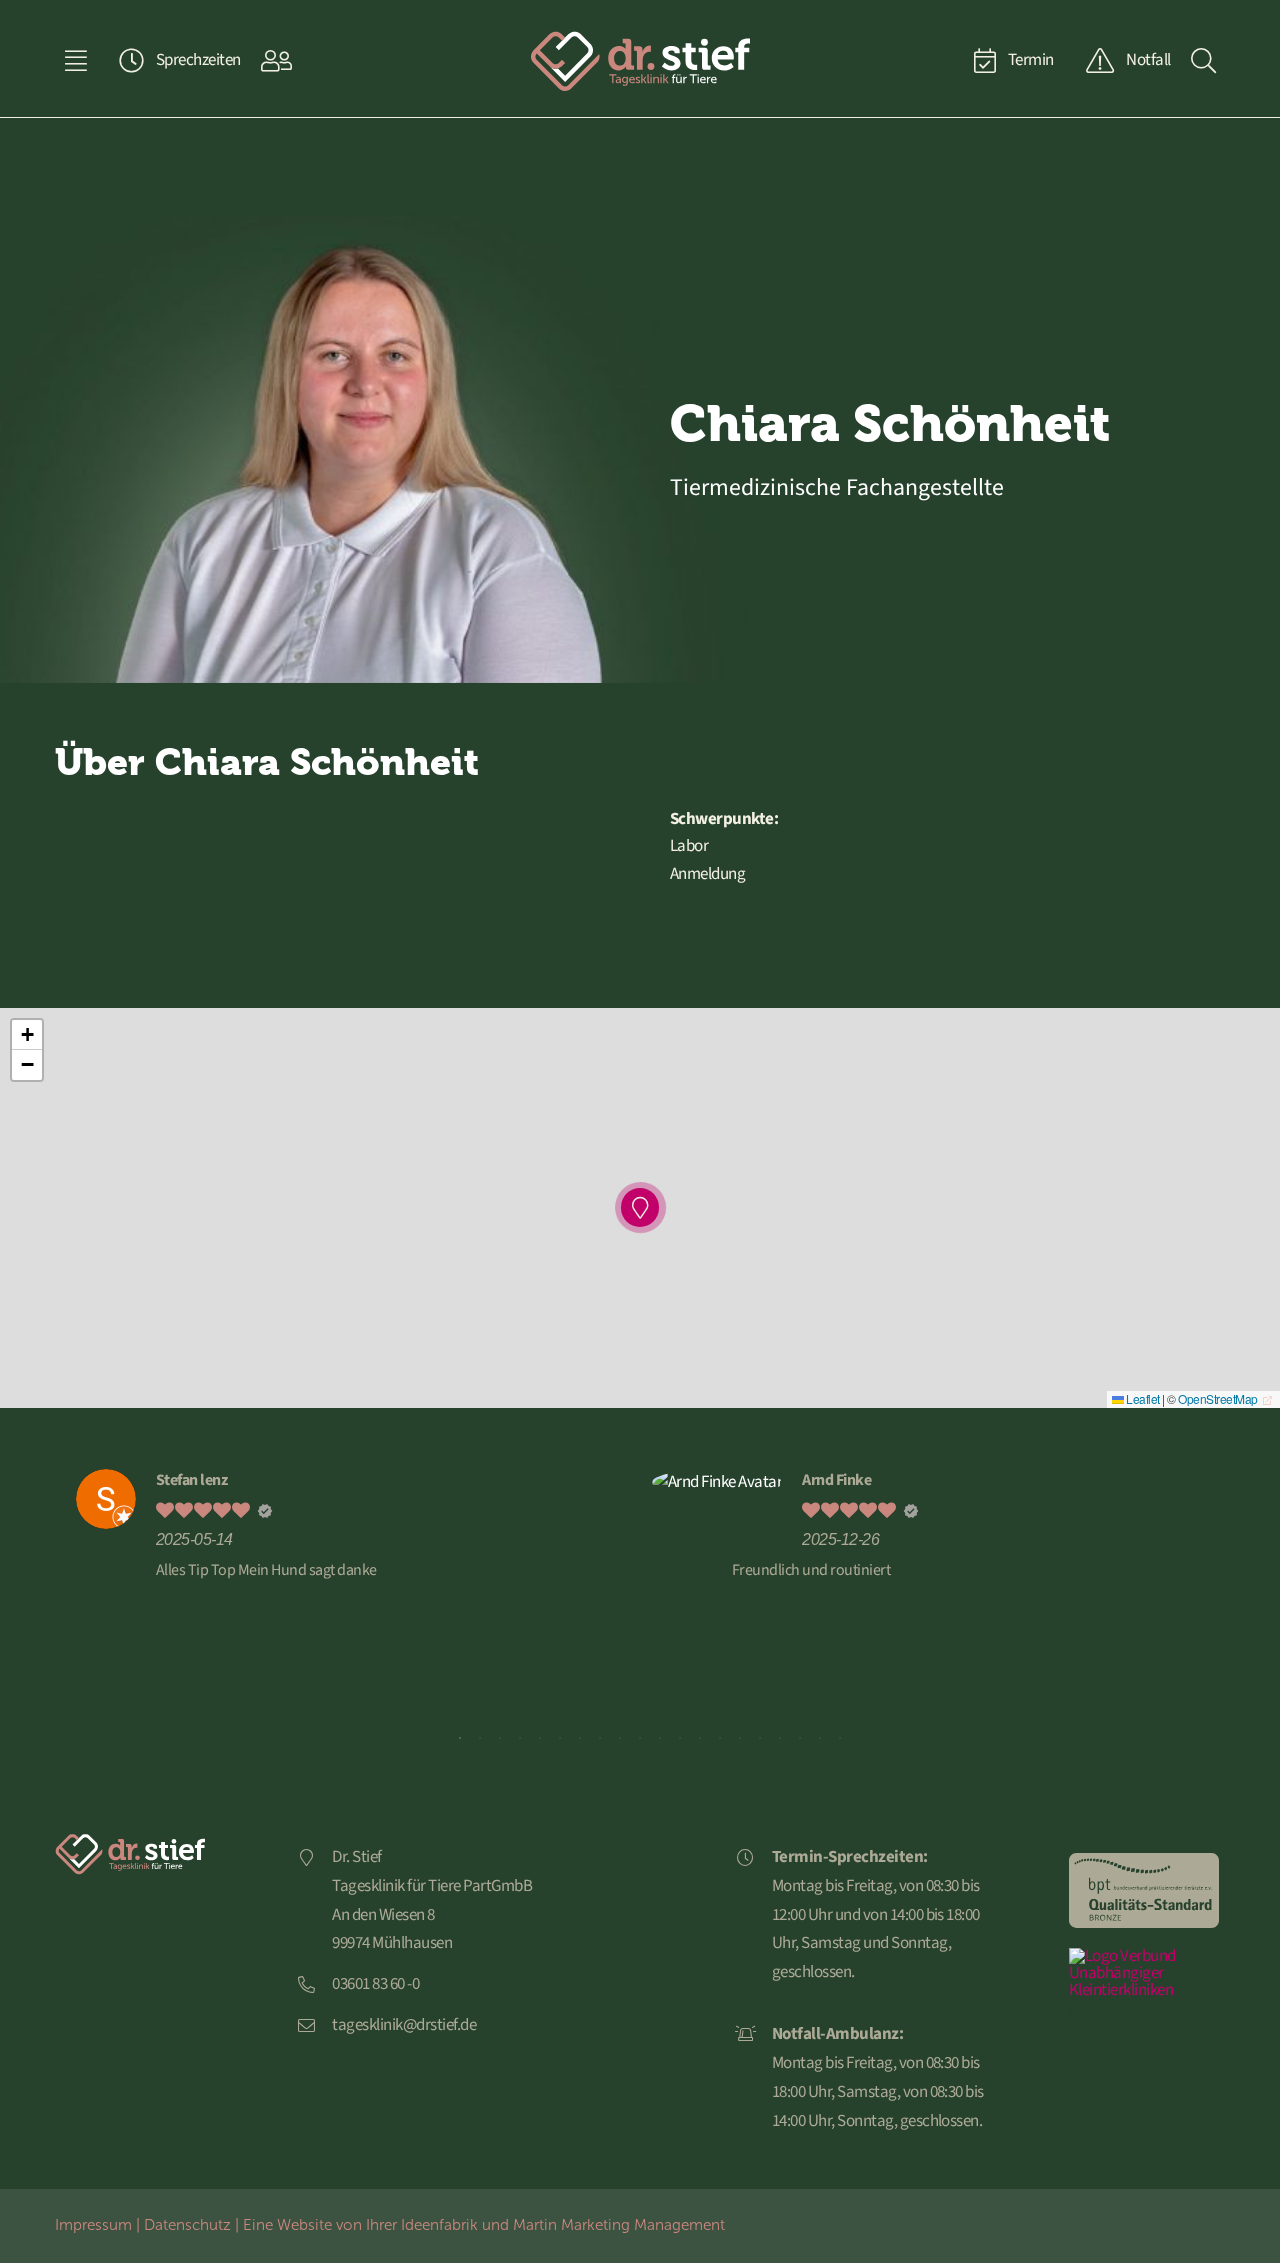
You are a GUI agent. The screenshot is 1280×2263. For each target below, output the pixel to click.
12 (680, 1738)
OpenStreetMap (1217, 1398)
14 (720, 1738)
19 (820, 1738)
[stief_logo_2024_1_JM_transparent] (640, 38)
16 (760, 1738)
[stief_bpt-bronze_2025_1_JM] (1144, 1861)
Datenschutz (187, 2224)
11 (660, 1738)
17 (780, 1738)
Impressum (93, 2224)
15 (740, 1738)
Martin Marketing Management (619, 2224)
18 (800, 1738)
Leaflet (1142, 1398)
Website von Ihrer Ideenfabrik (377, 2224)
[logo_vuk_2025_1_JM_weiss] (1144, 1956)
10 (640, 1738)
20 (840, 1738)
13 (700, 1738)
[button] (640, 1207)
